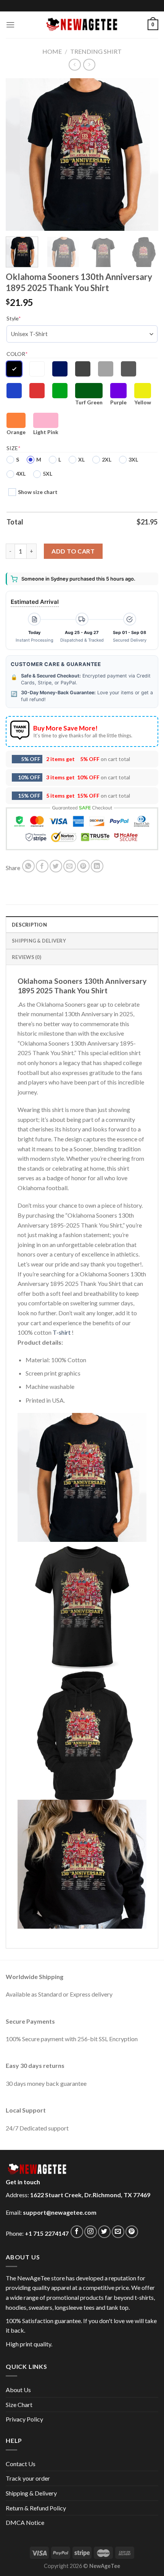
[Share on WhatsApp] (28, 866)
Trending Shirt (96, 51)
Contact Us (21, 2464)
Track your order (28, 2478)
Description (29, 925)
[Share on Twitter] (56, 866)
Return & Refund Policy (36, 2508)
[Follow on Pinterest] (132, 2232)
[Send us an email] (118, 2232)
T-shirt (62, 1332)
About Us (18, 2390)
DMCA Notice (25, 2522)
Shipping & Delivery (31, 2493)
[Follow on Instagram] (91, 2232)
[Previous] (18, 154)
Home (52, 51)
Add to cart (73, 551)
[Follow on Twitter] (104, 2232)
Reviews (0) (27, 957)
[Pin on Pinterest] (83, 866)
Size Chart (19, 2405)
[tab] (82, 924)
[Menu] (10, 25)
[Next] (146, 154)
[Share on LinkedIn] (97, 866)
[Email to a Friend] (70, 866)
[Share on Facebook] (42, 866)
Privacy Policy (24, 2419)
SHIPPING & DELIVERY (39, 941)
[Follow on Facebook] (77, 2232)
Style (14, 318)
